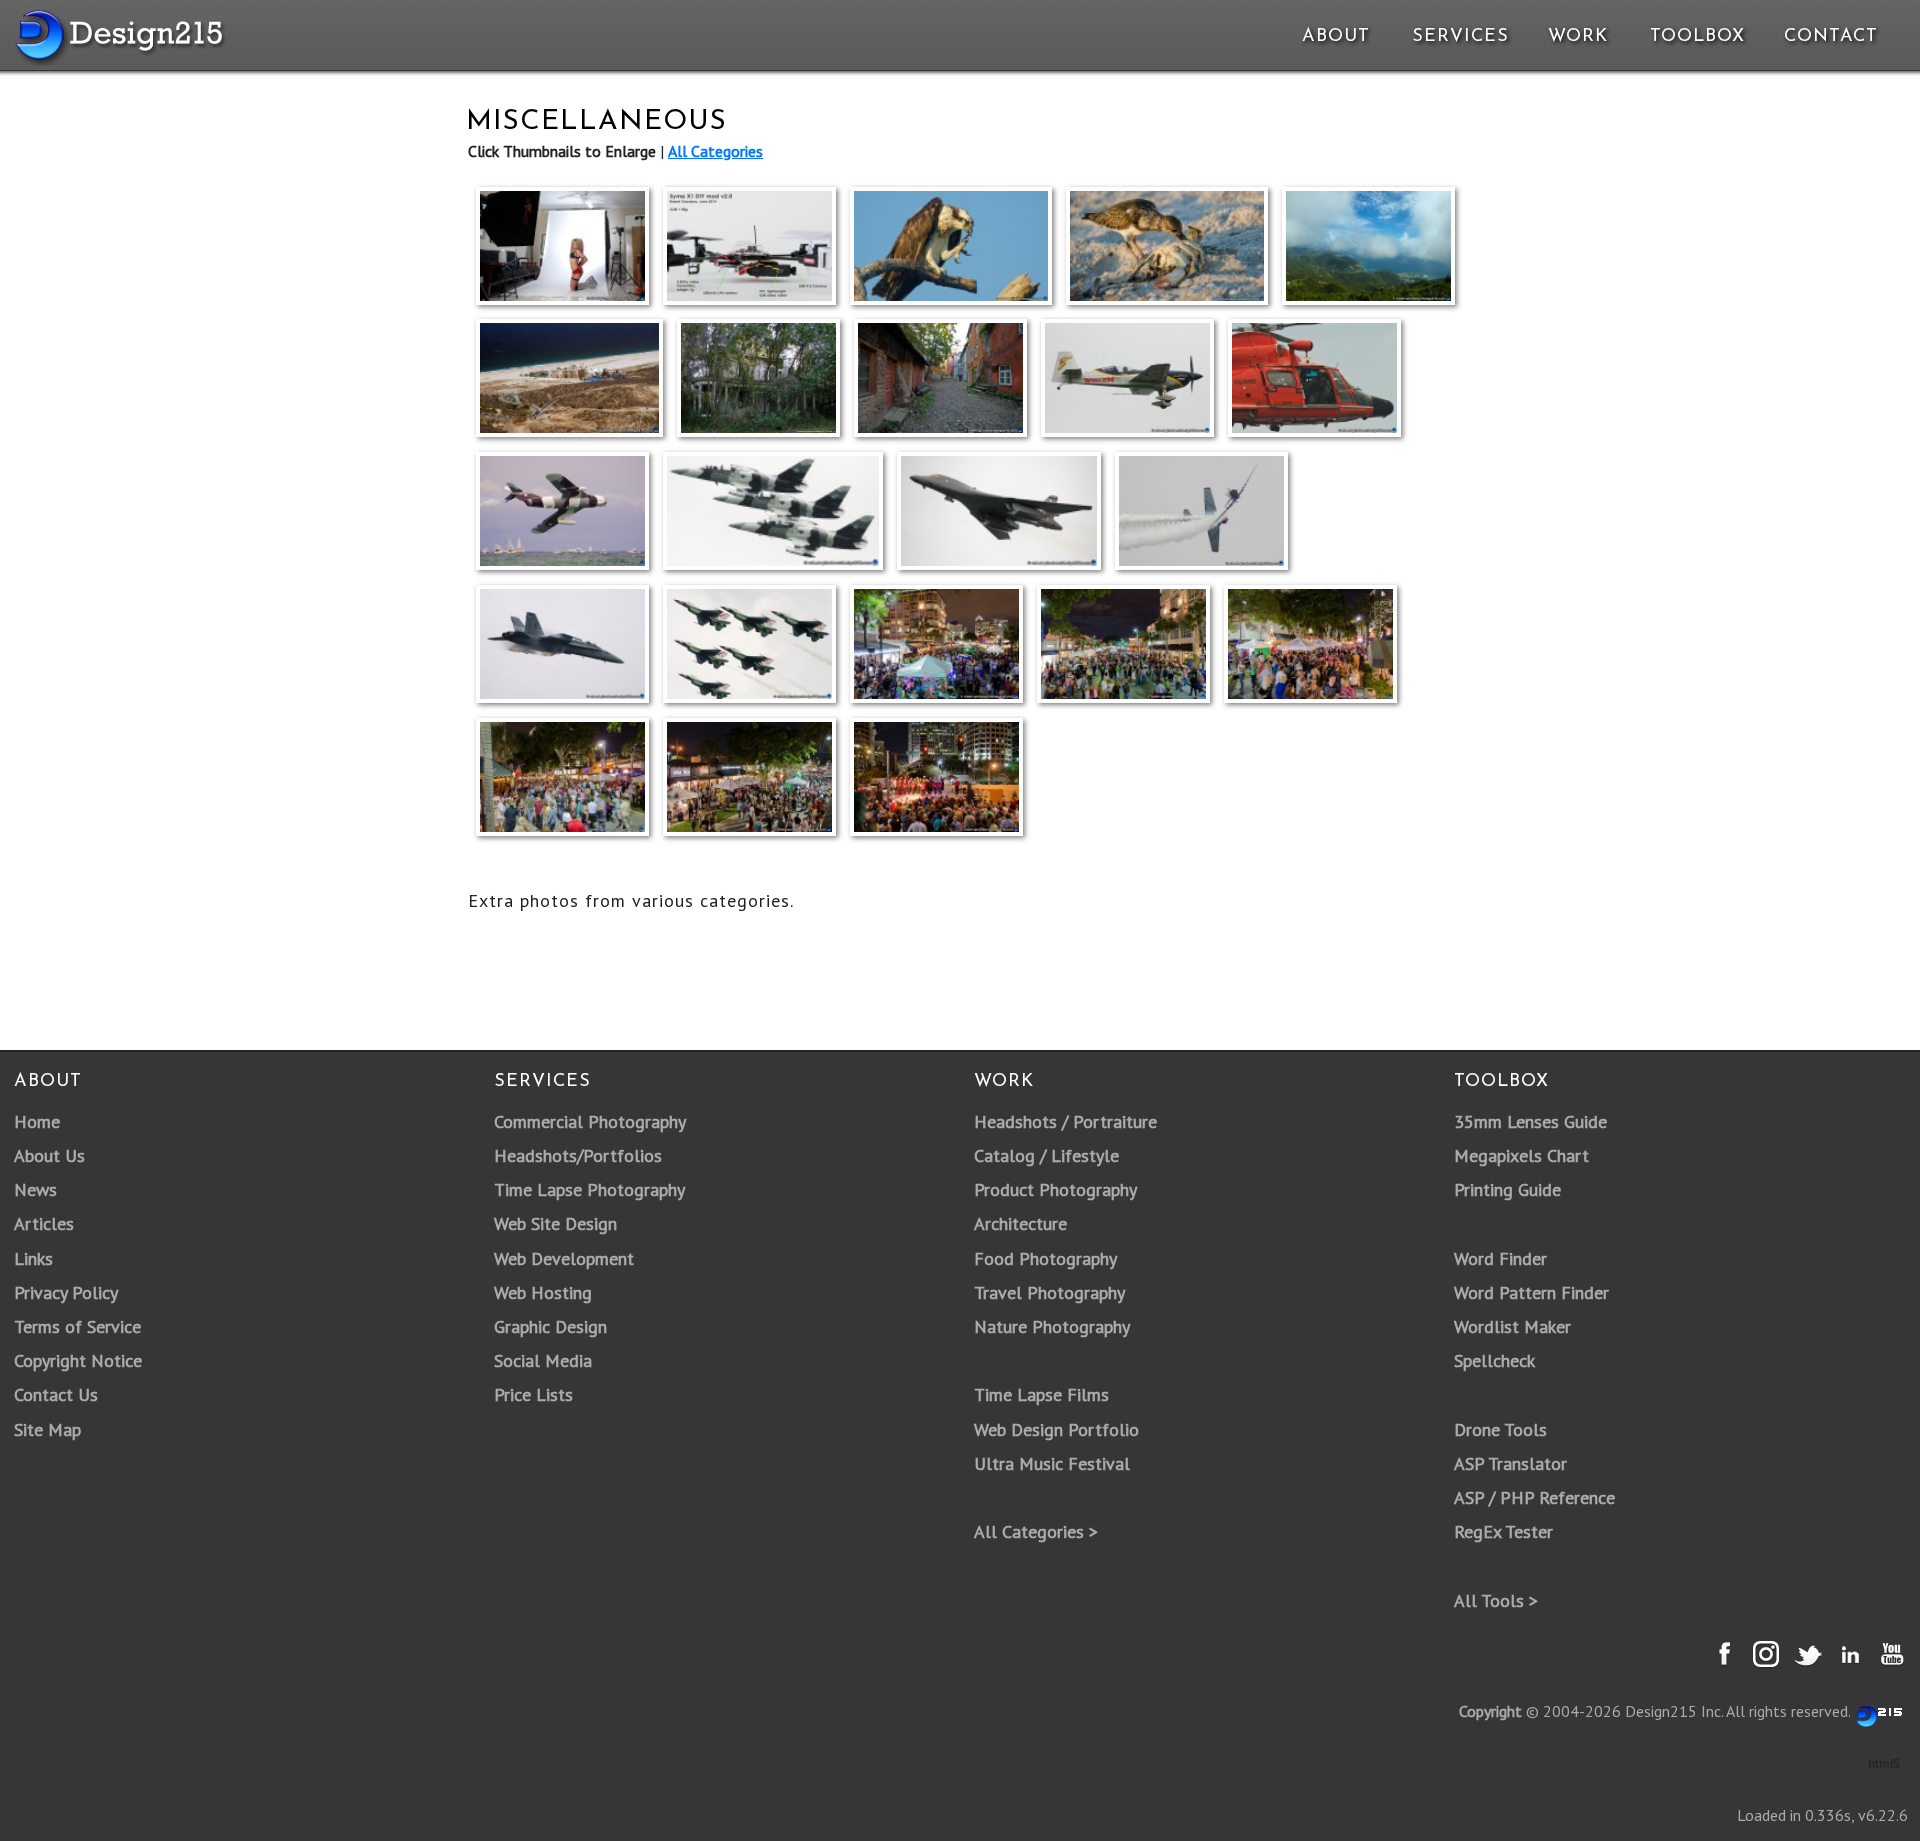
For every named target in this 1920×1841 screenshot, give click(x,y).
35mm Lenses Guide (1530, 1121)
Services (1460, 37)
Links (33, 1258)
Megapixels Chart (1521, 1155)
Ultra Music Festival (1052, 1463)
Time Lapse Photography (589, 1189)
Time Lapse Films (1041, 1394)
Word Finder (1500, 1258)
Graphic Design (550, 1326)
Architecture (1020, 1223)
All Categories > (1036, 1531)
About (1336, 37)
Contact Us (56, 1394)
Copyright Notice (78, 1360)
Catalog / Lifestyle (1046, 1155)
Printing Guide (1507, 1189)
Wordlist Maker (1512, 1326)
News (35, 1189)
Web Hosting (543, 1292)
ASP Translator (1510, 1463)
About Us (49, 1155)
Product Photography (1055, 1189)
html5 (1884, 1764)
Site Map (47, 1429)
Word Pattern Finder (1531, 1292)
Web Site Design (555, 1223)
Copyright (1490, 1711)
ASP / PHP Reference (1534, 1497)
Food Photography (1045, 1258)
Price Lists (533, 1394)
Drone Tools (1500, 1429)
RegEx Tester (1503, 1531)
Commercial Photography (590, 1121)
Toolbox (1697, 37)
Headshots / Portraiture (1065, 1121)
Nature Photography (1052, 1326)
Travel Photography (1049, 1292)
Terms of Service (77, 1326)
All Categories (715, 151)
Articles (44, 1223)
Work (1578, 37)
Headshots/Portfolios (578, 1155)
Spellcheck (1494, 1360)
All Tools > (1496, 1600)
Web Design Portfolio (1056, 1429)
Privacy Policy (66, 1292)
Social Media (543, 1360)
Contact (1829, 37)
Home (37, 1121)
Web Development (564, 1258)
